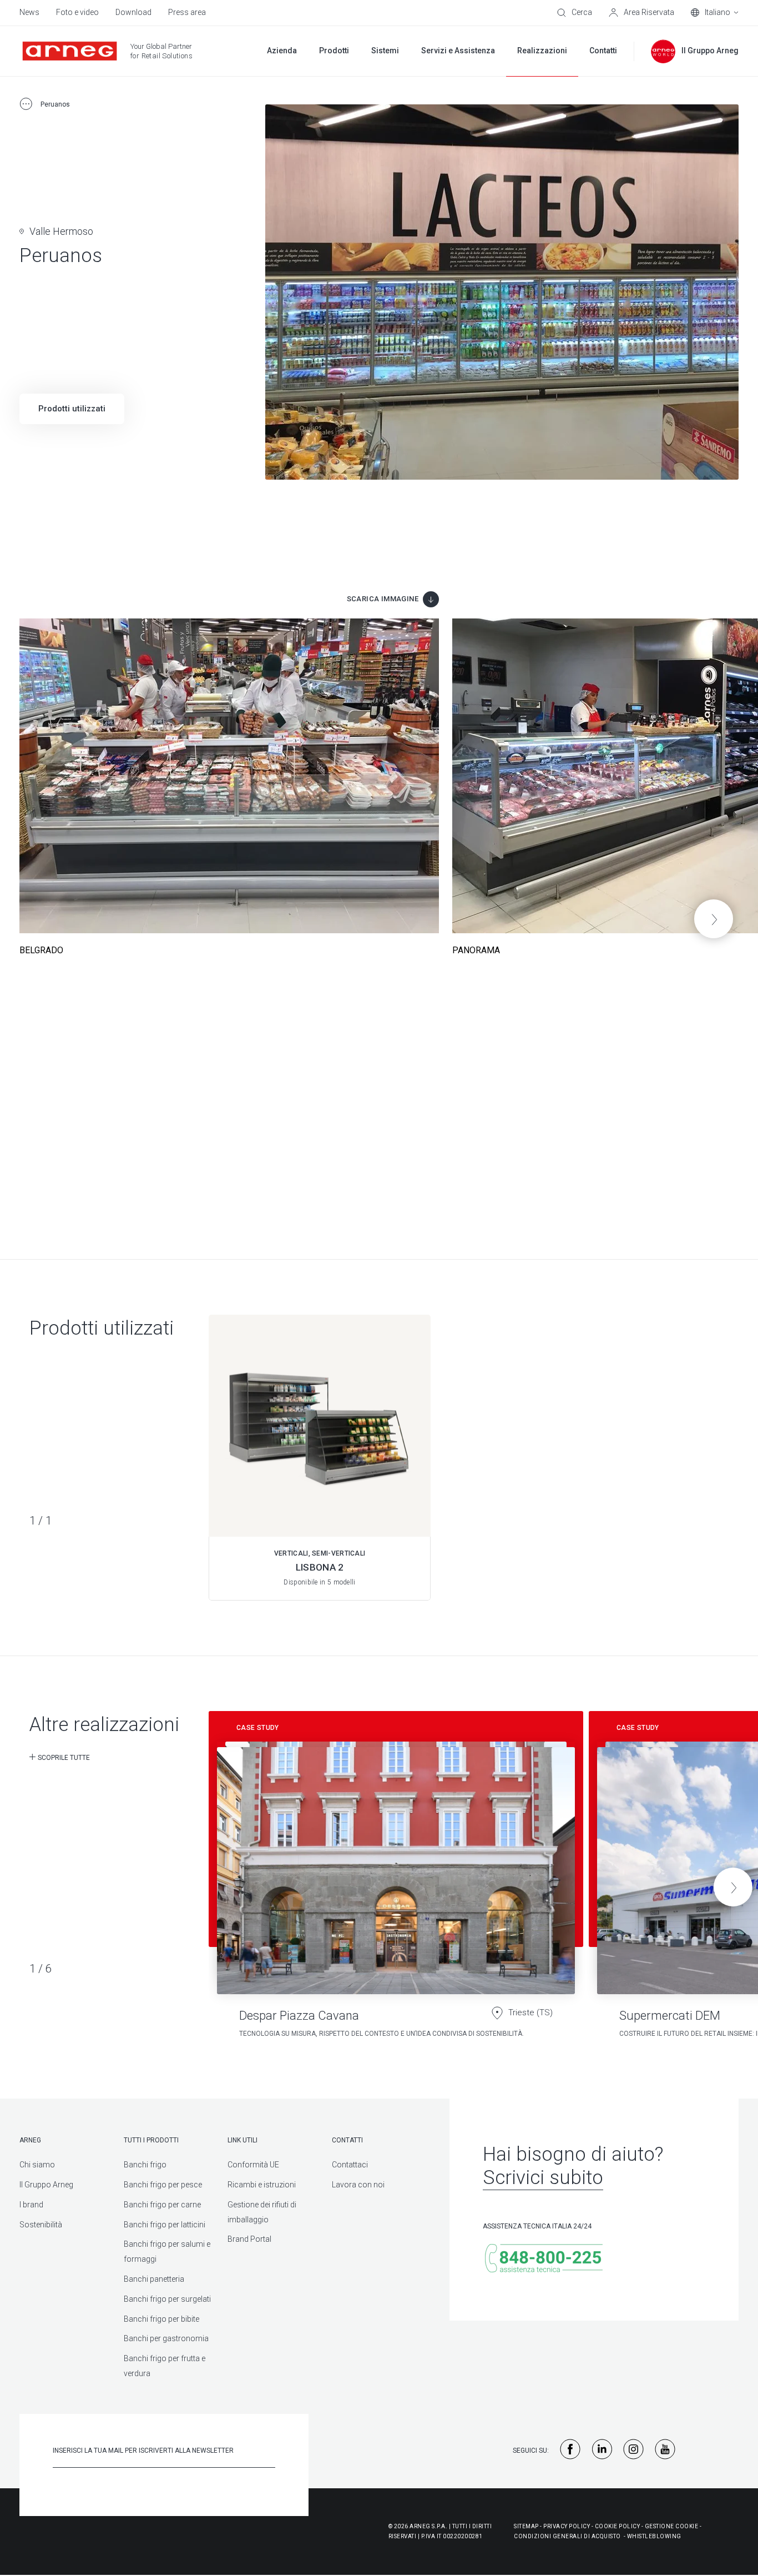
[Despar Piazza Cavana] (396, 1880)
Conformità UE (253, 2165)
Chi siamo (37, 2165)
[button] (714, 919)
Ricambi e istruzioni (262, 2185)
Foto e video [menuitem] (77, 12)
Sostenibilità (41, 2225)
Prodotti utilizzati (72, 409)
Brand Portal (249, 2239)
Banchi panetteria (154, 2279)
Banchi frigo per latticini (165, 2225)
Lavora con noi (358, 2185)
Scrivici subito (543, 2178)
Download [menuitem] (133, 12)
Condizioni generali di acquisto (567, 2536)
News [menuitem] (29, 12)
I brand (31, 2205)
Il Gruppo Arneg (46, 2185)
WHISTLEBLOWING (654, 2536)
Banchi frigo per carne (162, 2205)
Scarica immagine (383, 599)
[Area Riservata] (641, 13)
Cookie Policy (618, 2526)
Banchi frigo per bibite (161, 2319)
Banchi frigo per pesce (163, 2185)
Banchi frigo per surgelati (167, 2299)
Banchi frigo (145, 2165)
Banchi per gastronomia (166, 2338)
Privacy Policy (567, 2526)
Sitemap (526, 2526)
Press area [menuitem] (187, 12)
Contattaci (350, 2165)
